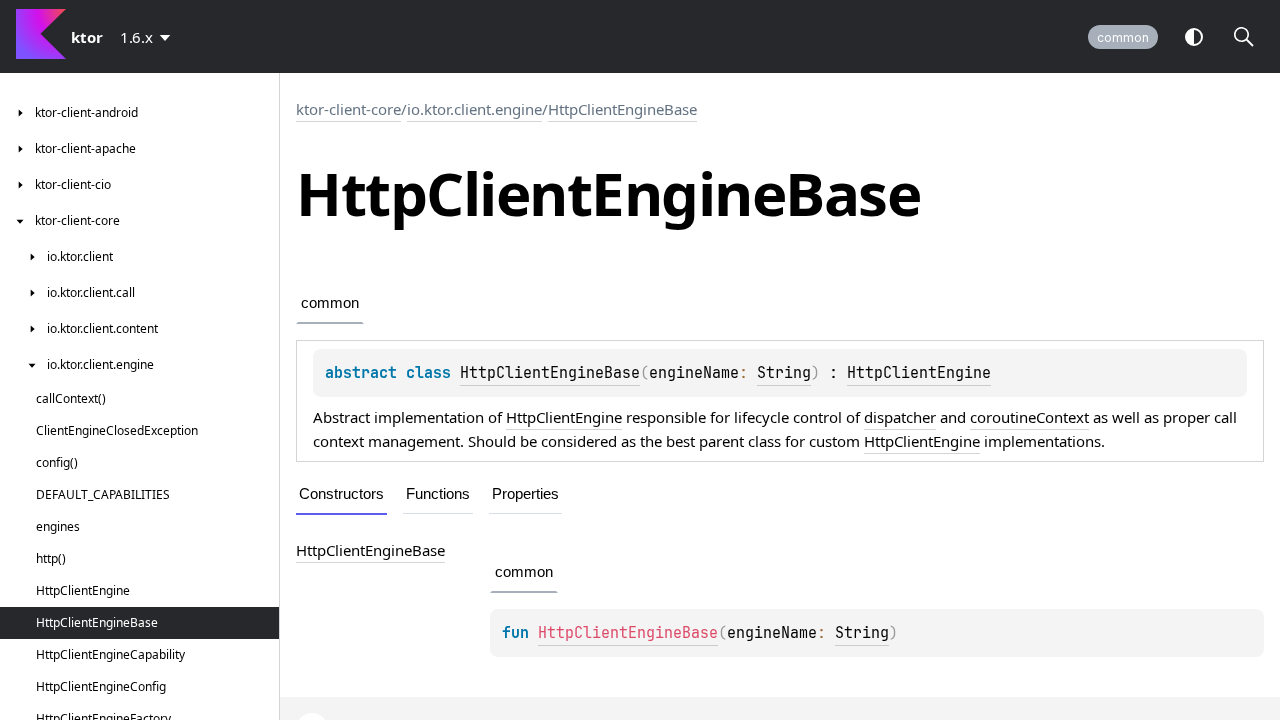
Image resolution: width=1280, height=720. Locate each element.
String (784, 373)
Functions (438, 493)
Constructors (341, 493)
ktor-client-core (348, 109)
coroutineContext (1029, 417)
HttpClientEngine (919, 373)
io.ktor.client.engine (474, 109)
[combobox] (149, 37)
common (1123, 37)
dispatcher (900, 417)
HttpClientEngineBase (622, 109)
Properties (525, 493)
